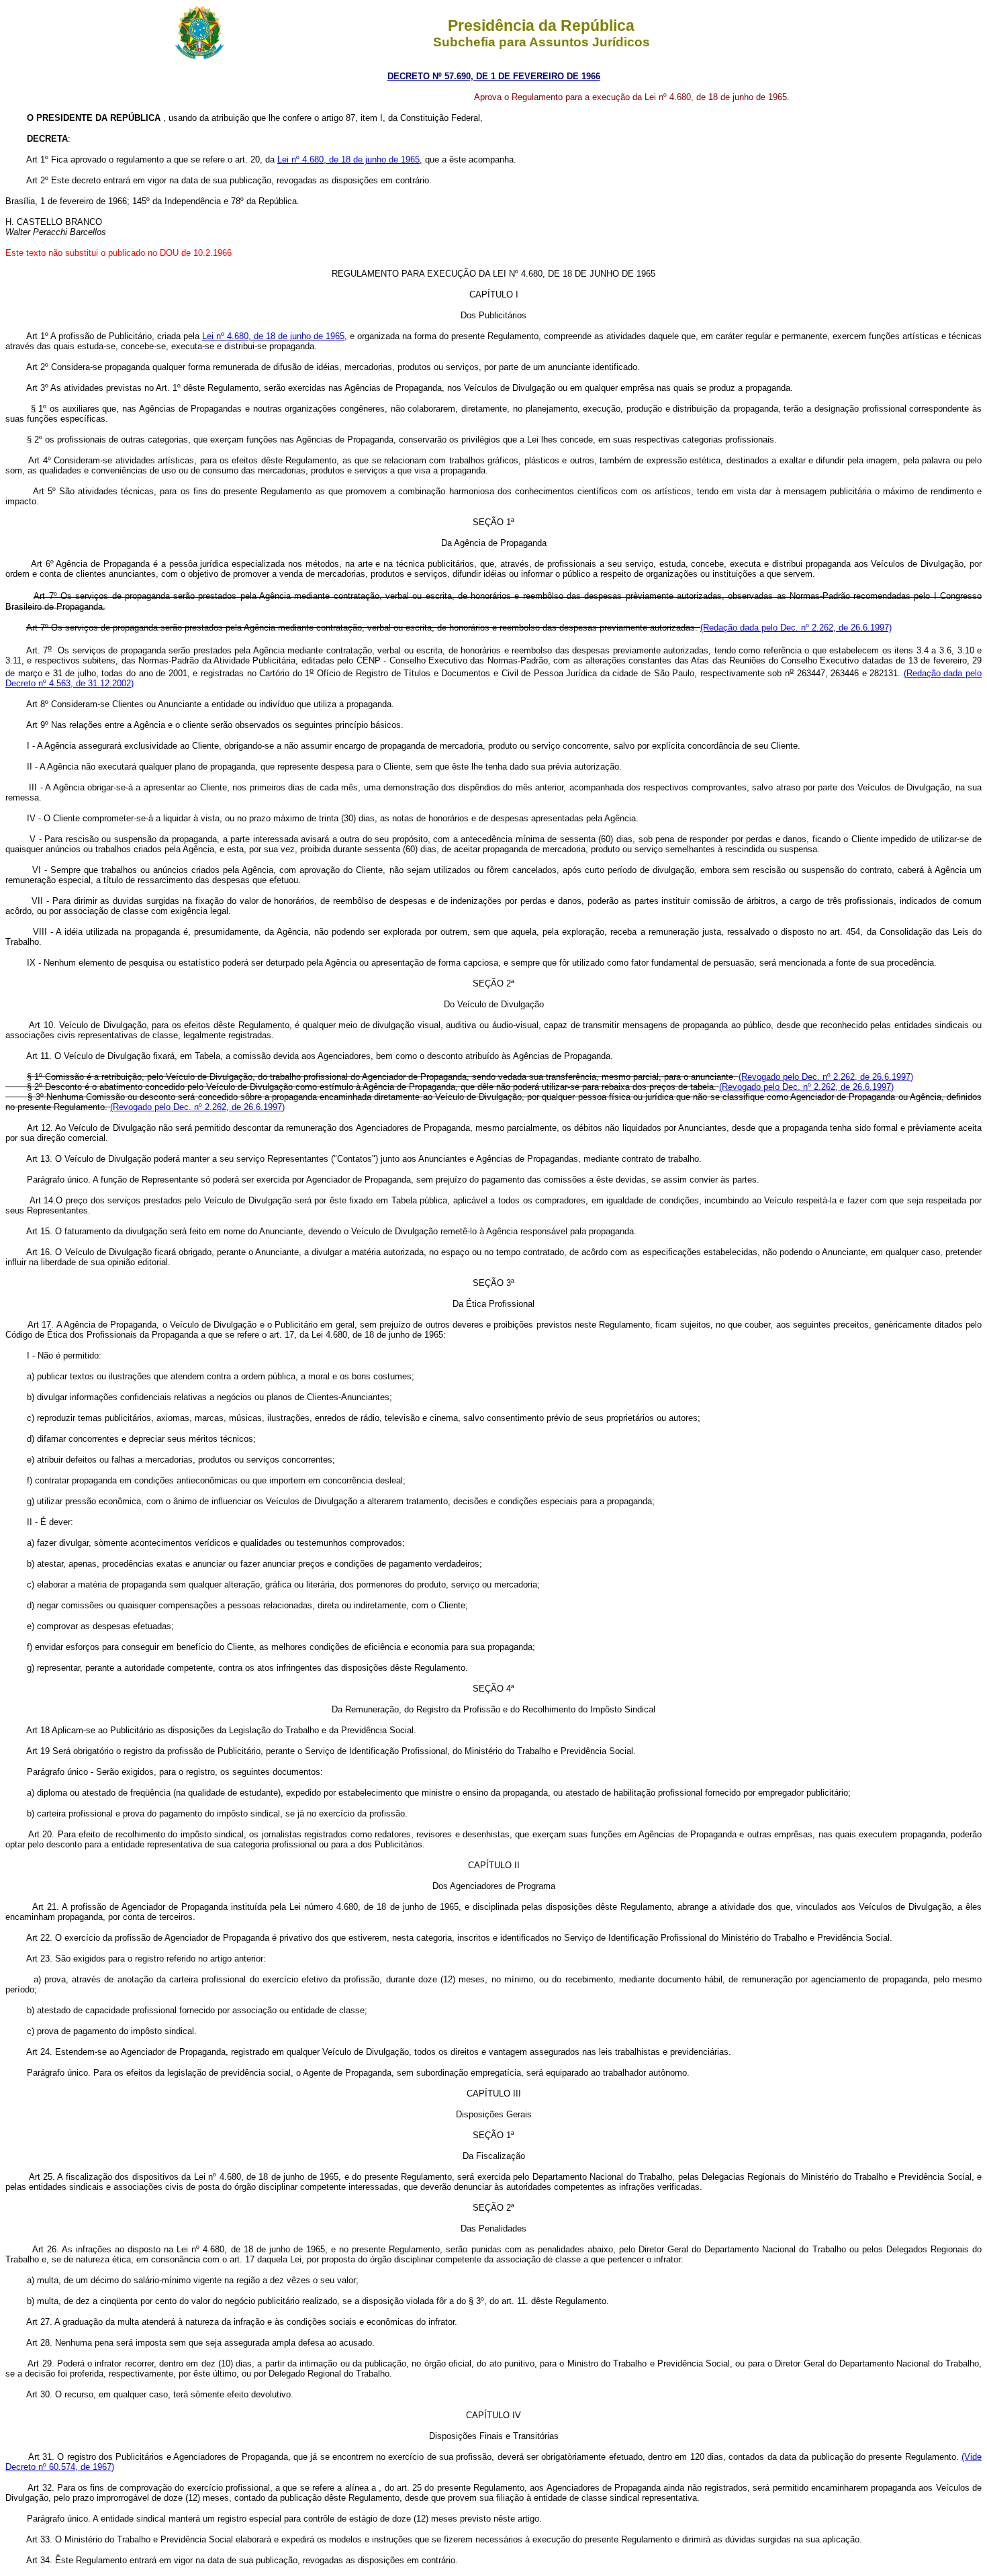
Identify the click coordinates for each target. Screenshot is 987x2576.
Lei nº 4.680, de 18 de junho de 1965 (348, 159)
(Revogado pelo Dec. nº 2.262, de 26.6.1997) (826, 1077)
